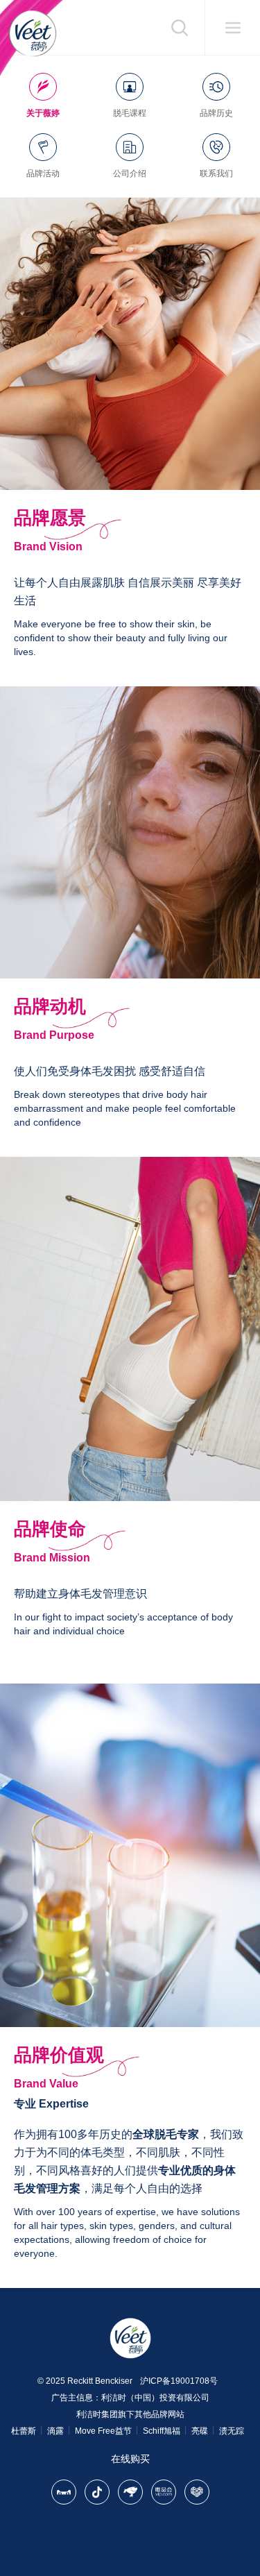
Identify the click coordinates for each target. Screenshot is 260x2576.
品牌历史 (216, 113)
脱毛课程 (130, 113)
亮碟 (200, 2431)
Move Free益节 (103, 2431)
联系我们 (216, 173)
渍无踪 (232, 2431)
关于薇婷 (43, 113)
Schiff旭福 (162, 2431)
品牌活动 (43, 173)
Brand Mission (52, 1558)
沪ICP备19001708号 (179, 2381)
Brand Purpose (54, 1035)
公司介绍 (130, 173)
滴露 (55, 2431)
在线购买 (130, 2459)
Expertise (64, 2104)
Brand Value (46, 2084)
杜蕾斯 (24, 2431)
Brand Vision (48, 546)
